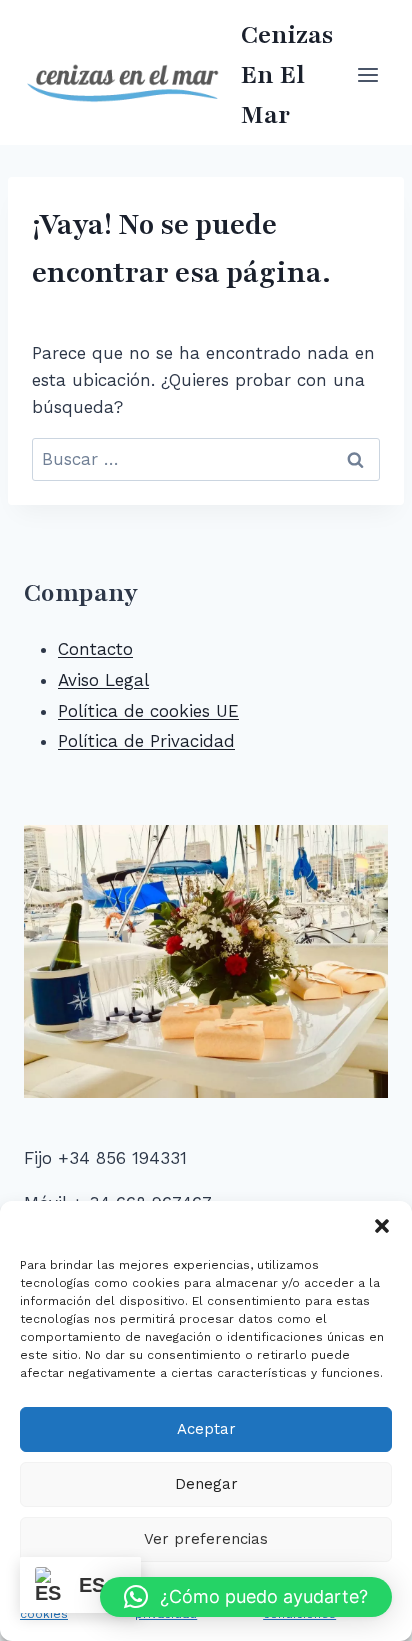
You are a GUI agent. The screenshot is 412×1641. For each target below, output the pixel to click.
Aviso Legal (103, 680)
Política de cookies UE (148, 711)
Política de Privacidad (146, 741)
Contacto (95, 649)
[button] (382, 1226)
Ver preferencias (206, 1539)
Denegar (206, 1484)
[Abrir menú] (367, 74)
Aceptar (206, 1429)
